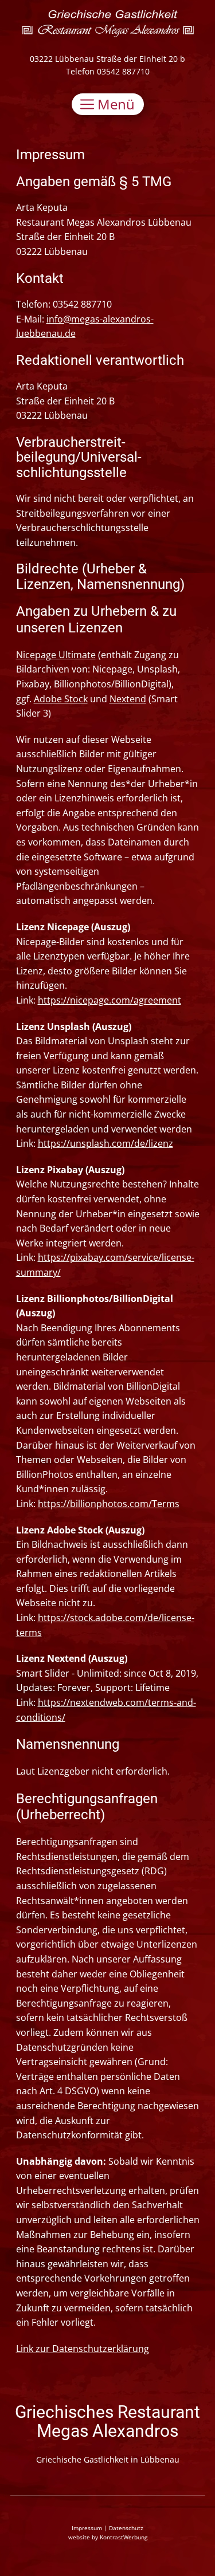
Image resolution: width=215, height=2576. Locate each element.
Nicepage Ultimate (56, 655)
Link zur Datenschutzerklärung (83, 2349)
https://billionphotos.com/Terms (109, 1504)
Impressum (87, 2528)
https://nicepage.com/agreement (110, 1000)
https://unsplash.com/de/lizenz (105, 1143)
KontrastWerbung (124, 2537)
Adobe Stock (61, 699)
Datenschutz (126, 2528)
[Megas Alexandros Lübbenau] (108, 24)
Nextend (128, 699)
